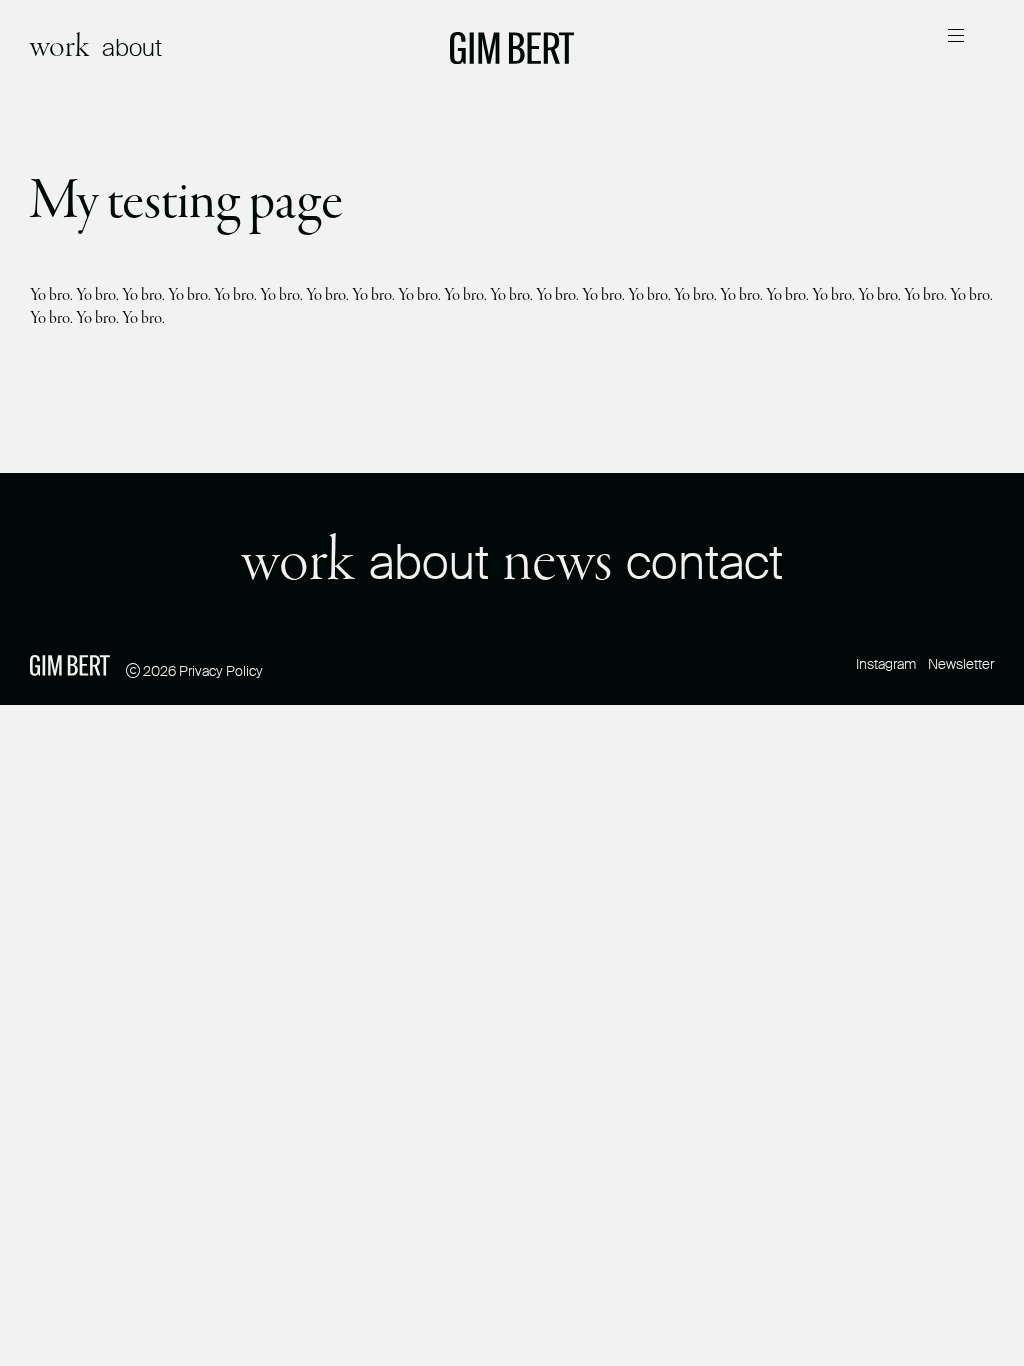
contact (704, 563)
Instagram (886, 664)
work (60, 47)
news (557, 563)
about (132, 47)
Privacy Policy (221, 671)
